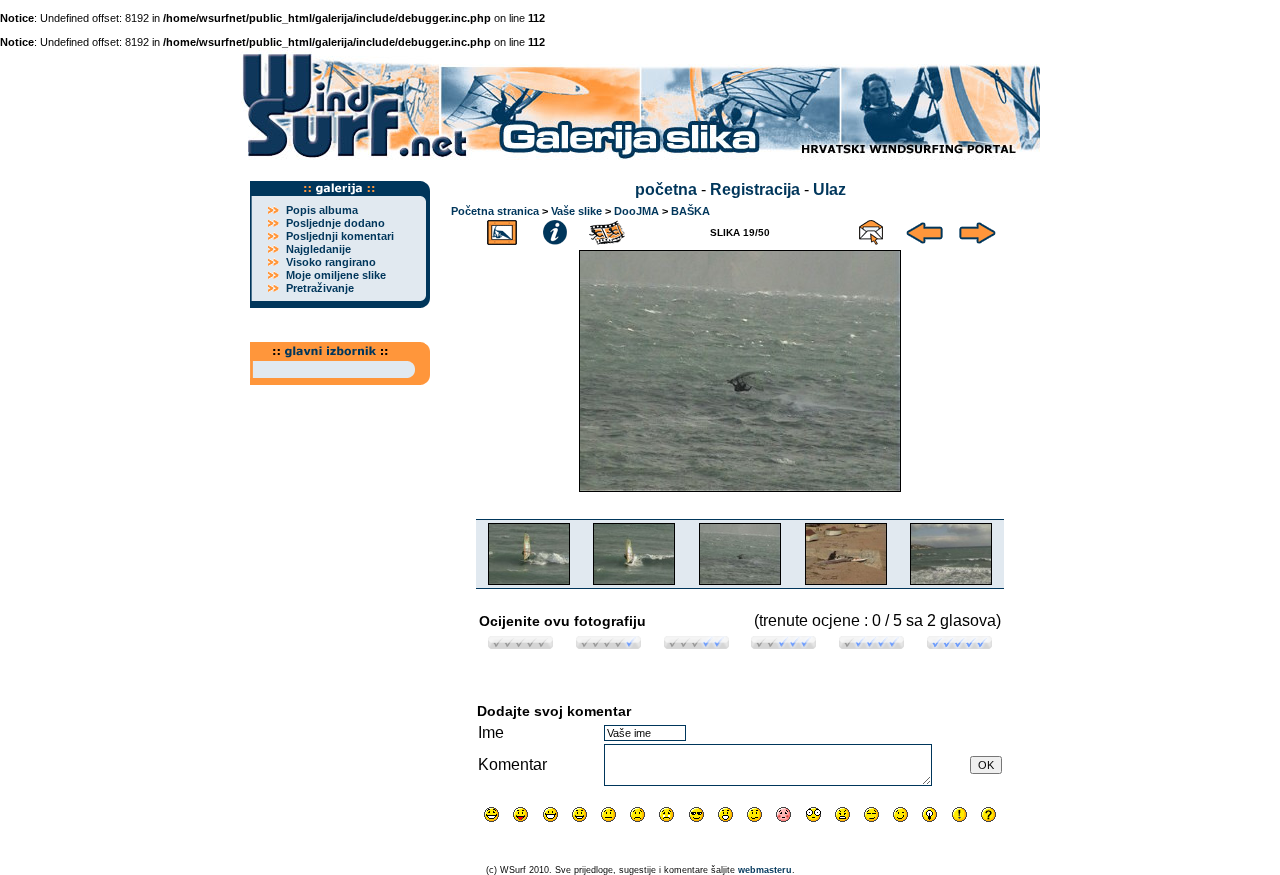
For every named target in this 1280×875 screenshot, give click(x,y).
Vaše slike (576, 211)
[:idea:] (929, 814)
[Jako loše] (520, 643)
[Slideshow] (608, 229)
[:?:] (988, 814)
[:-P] (520, 814)
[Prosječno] (696, 643)
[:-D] (550, 814)
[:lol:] (491, 814)
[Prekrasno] (959, 643)
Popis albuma (322, 210)
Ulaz (829, 189)
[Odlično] (871, 643)
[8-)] (696, 814)
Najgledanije (318, 249)
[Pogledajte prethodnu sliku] (924, 229)
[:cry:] (666, 814)
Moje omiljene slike (336, 275)
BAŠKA (690, 211)
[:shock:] (813, 814)
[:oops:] (783, 814)
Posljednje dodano (335, 223)
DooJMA (636, 211)
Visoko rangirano (331, 262)
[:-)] (579, 814)
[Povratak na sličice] (502, 229)
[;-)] (900, 814)
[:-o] (725, 814)
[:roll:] (871, 814)
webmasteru (765, 870)
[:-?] (754, 814)
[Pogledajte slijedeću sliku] (977, 229)
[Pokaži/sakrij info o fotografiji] (555, 229)
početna (666, 189)
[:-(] (637, 814)
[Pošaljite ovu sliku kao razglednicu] (871, 229)
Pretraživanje (320, 288)
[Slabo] (608, 643)
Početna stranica (495, 211)
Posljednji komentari (340, 236)
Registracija (755, 189)
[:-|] (608, 814)
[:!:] (959, 814)
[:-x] (842, 814)
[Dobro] (783, 643)
